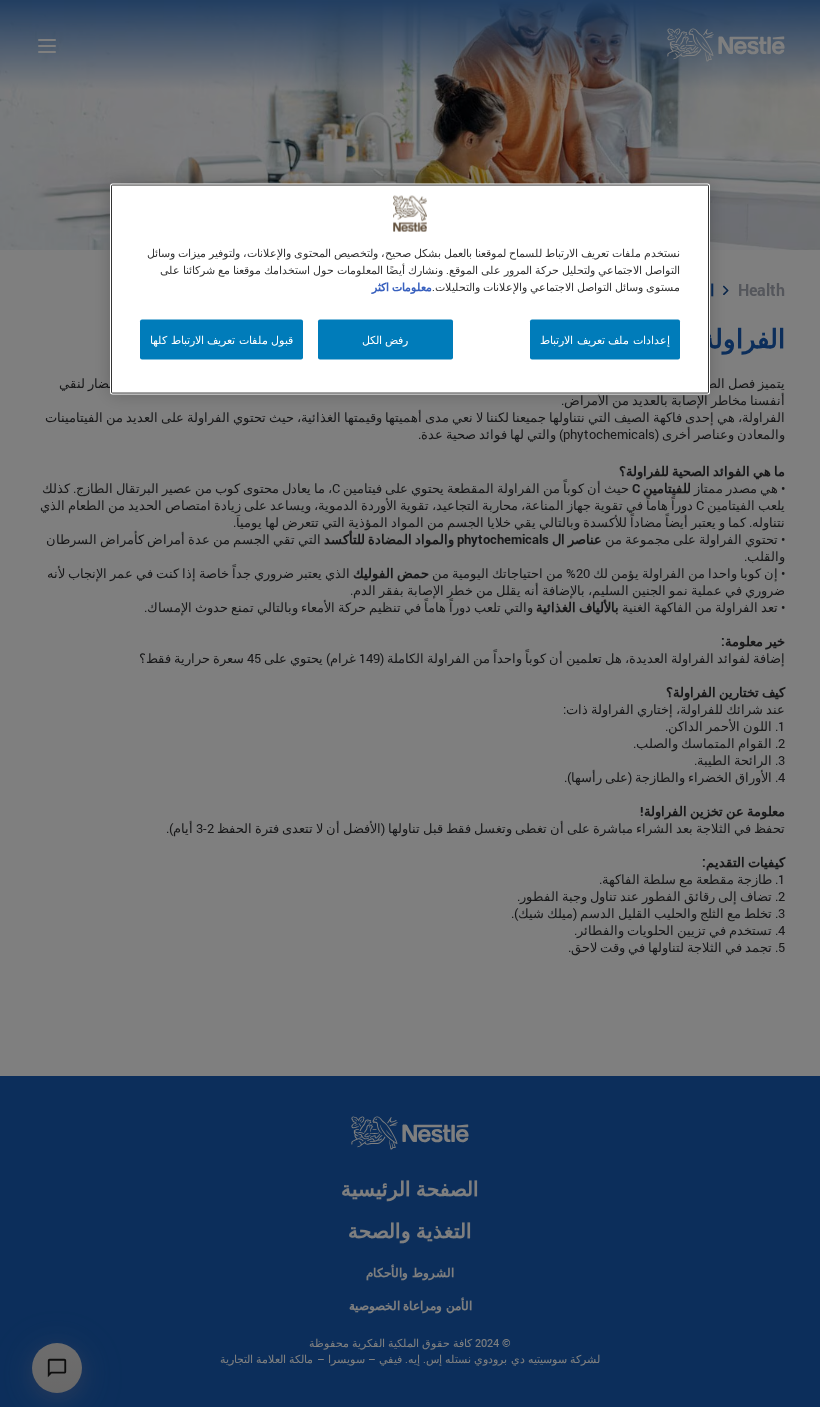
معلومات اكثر (402, 286)
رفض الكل (385, 339)
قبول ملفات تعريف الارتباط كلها (221, 339)
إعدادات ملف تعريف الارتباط (605, 339)
